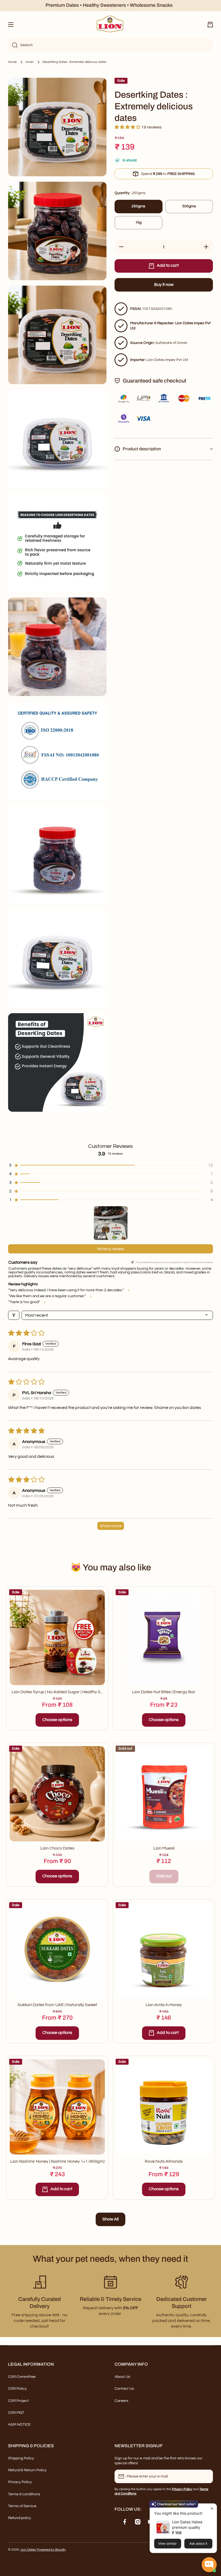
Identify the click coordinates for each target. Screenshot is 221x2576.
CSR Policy (17, 2389)
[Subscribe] (206, 2476)
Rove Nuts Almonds (164, 2161)
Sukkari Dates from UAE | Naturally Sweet (57, 2005)
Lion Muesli (164, 1848)
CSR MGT (16, 2413)
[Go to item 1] (111, 1223)
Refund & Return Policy (27, 2470)
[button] (210, 25)
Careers (121, 2401)
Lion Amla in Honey (164, 2005)
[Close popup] (212, 2508)
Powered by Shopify (51, 2550)
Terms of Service (22, 2506)
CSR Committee (22, 2377)
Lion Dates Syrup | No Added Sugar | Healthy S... (57, 1692)
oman (30, 62)
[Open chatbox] (209, 2565)
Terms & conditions (24, 2494)
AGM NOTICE (19, 2425)
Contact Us (124, 2389)
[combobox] (110, 45)
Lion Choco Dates (57, 1848)
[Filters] (14, 1315)
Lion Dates (28, 2550)
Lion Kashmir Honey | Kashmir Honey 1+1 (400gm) (57, 2161)
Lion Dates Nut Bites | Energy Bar (164, 1692)
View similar (168, 2543)
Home (12, 62)
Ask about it (198, 2543)
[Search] (13, 45)
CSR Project (18, 2401)
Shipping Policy (21, 2458)
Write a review (111, 1249)
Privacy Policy (20, 2482)
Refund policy (20, 2518)
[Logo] (110, 25)
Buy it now (164, 285)
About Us (122, 2377)
